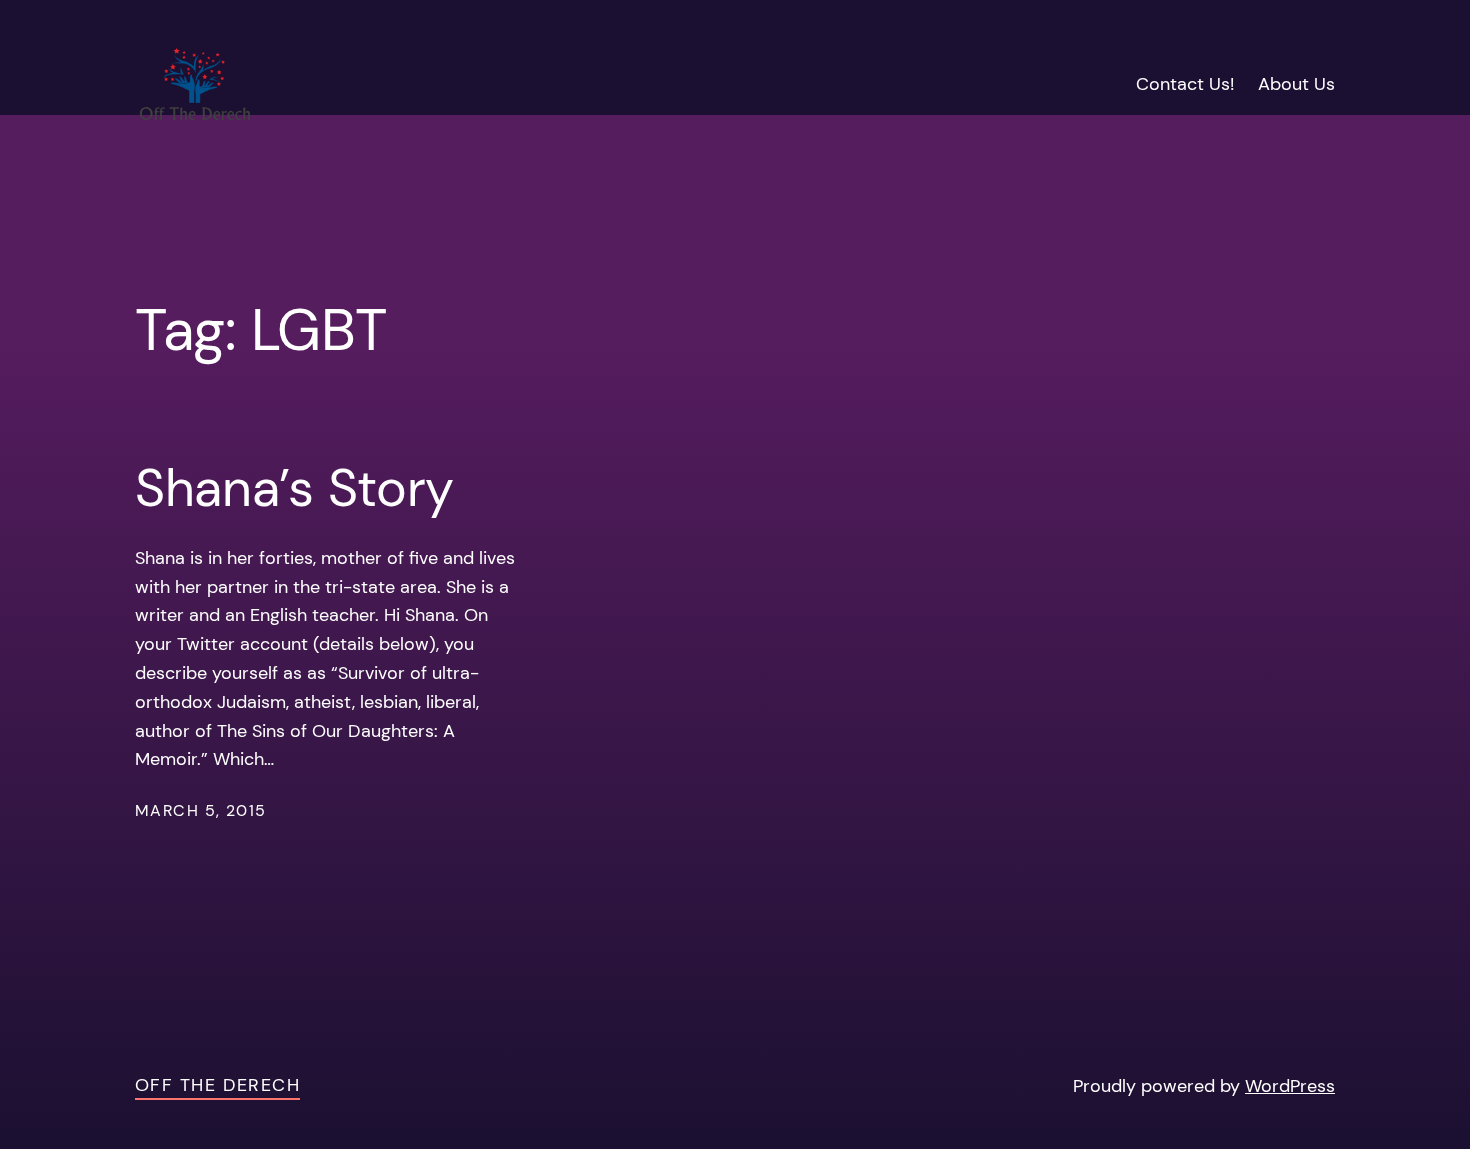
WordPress (1290, 1086)
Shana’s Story (294, 488)
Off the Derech (217, 1085)
